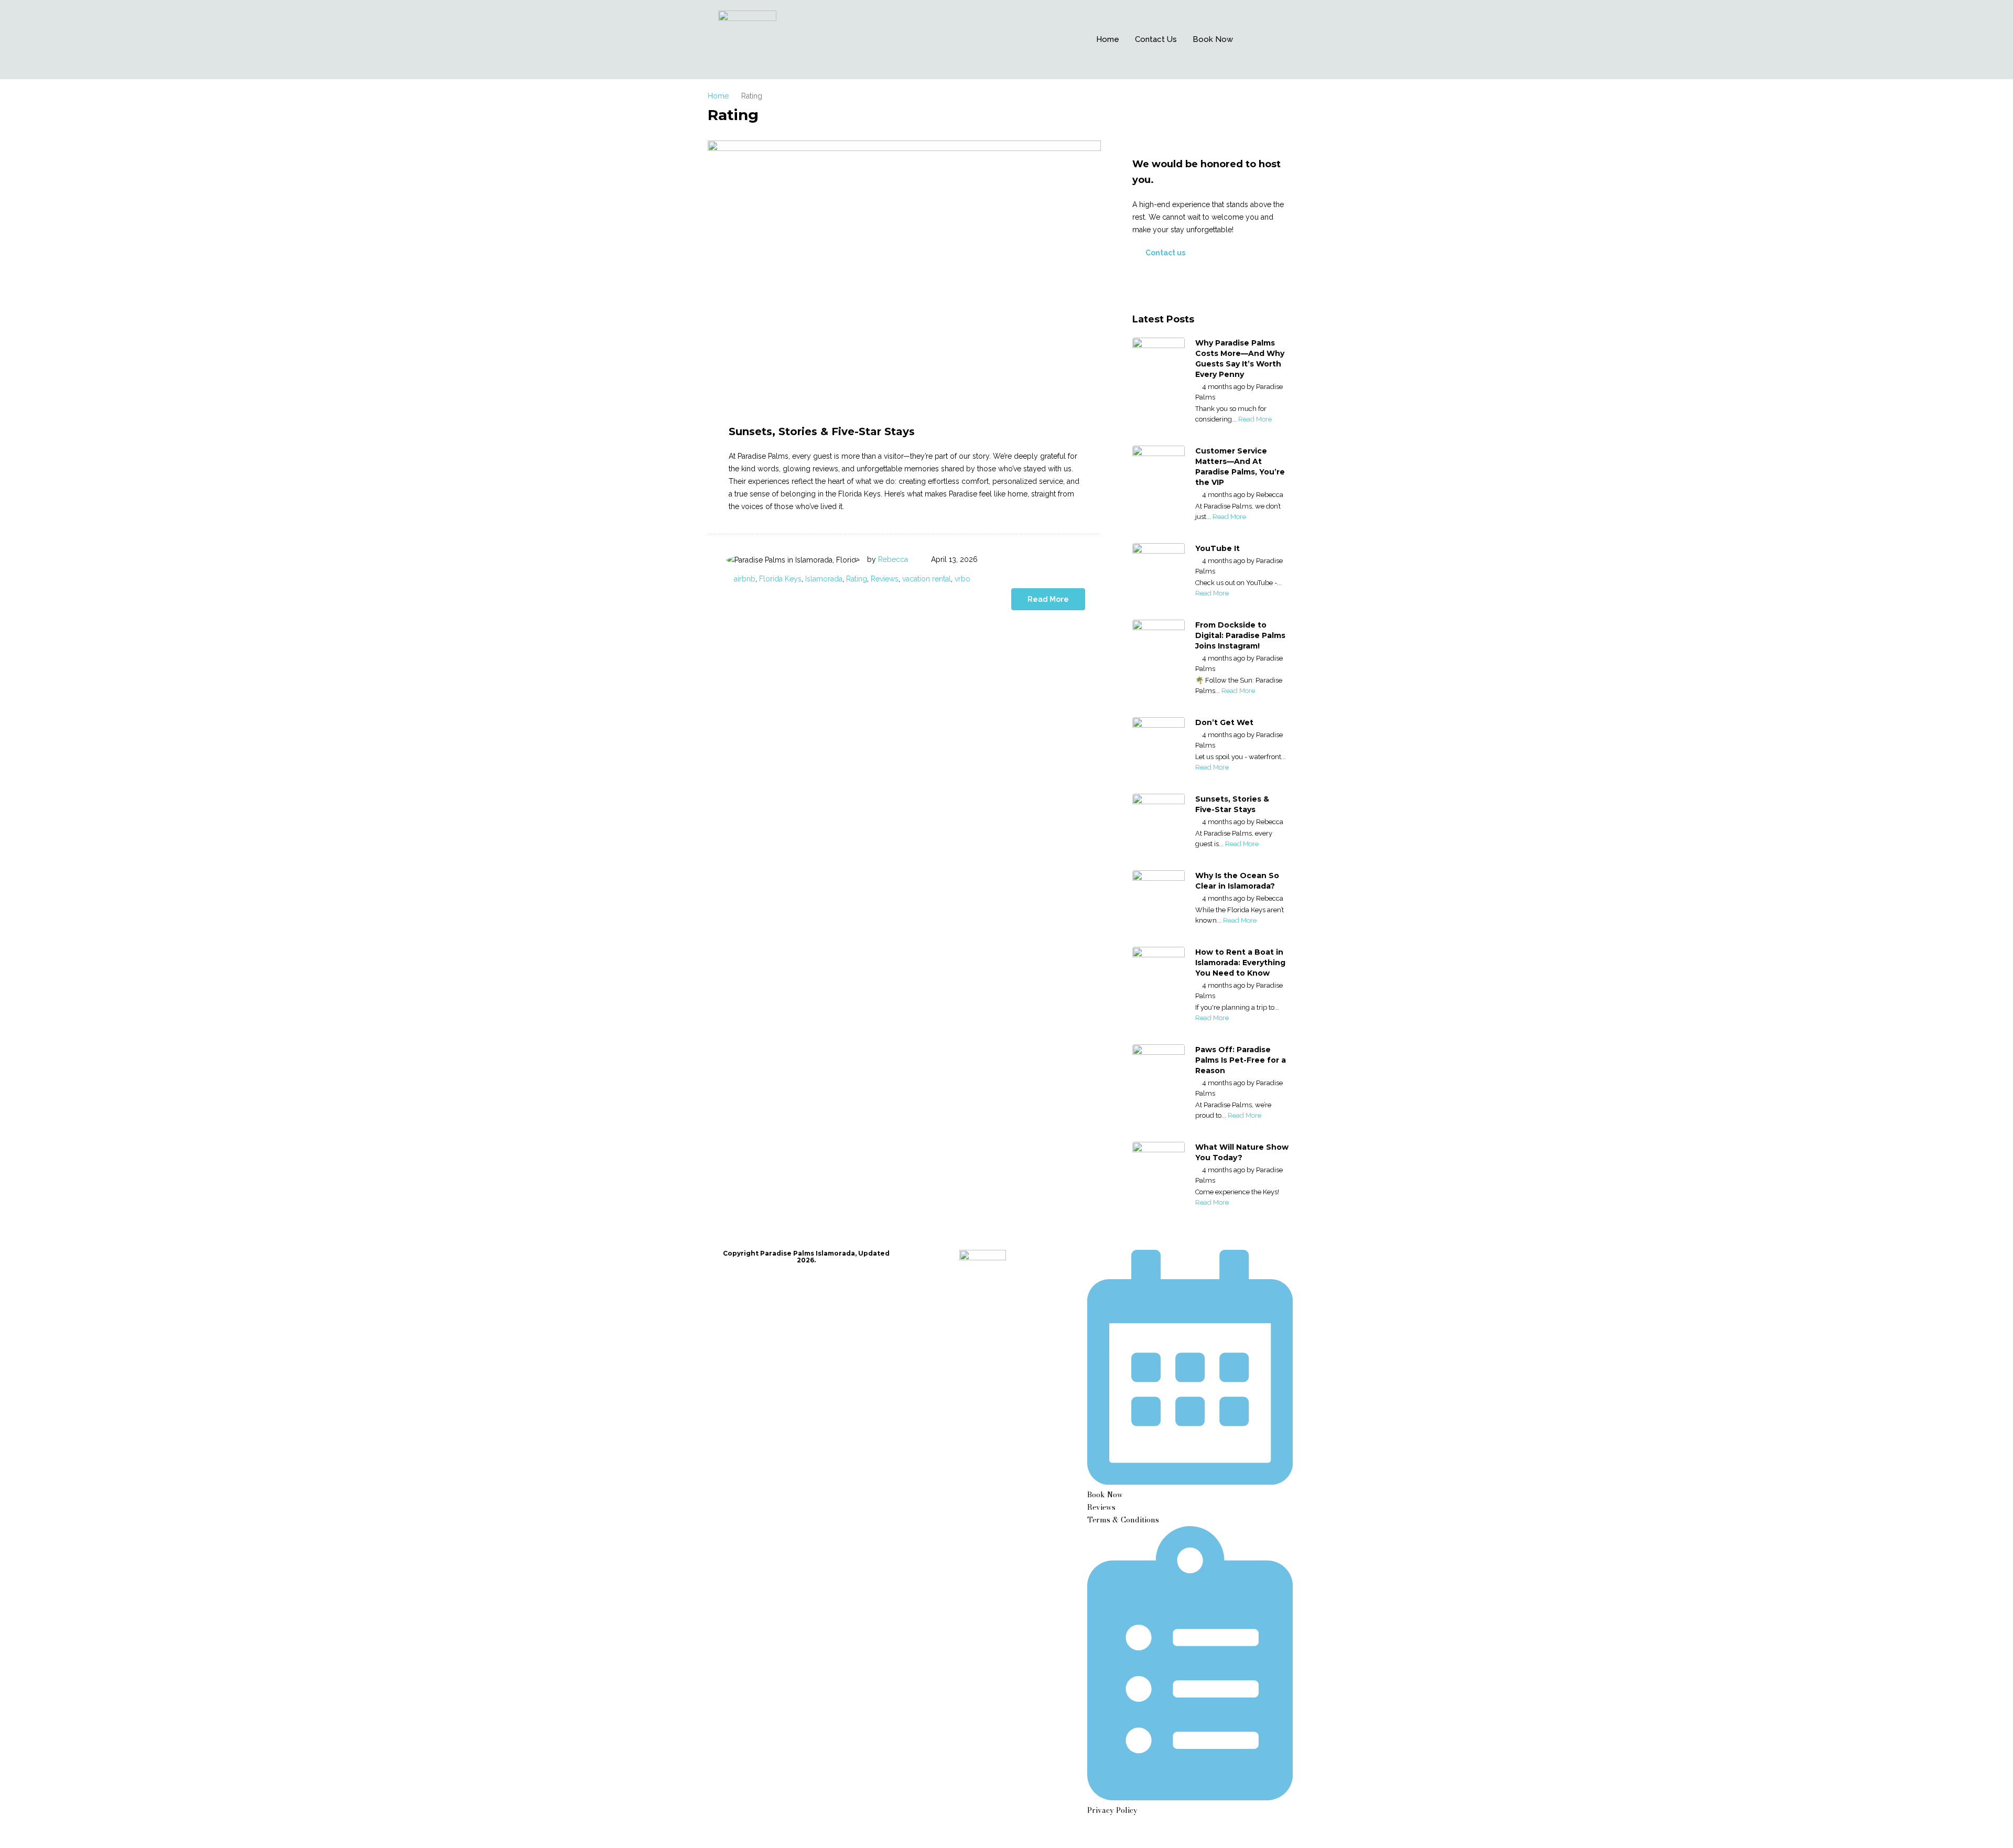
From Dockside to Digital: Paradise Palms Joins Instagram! (1240, 635)
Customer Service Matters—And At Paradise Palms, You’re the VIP (1240, 467)
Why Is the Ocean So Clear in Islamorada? (1237, 881)
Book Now (1213, 39)
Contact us (1165, 253)
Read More (1048, 599)
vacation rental (927, 579)
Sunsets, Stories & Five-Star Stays (822, 431)
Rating (857, 579)
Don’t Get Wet (1224, 722)
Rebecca (893, 559)
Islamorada (824, 579)
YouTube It (1217, 548)
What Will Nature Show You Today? (1242, 1152)
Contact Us (1156, 39)
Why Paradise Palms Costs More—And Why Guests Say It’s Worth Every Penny (1240, 359)
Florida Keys (780, 579)
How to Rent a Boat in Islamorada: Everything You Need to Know (1240, 963)
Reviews (885, 579)
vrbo (962, 579)
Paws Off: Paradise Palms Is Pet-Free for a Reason (1241, 1060)
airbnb (745, 579)
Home (1108, 39)
